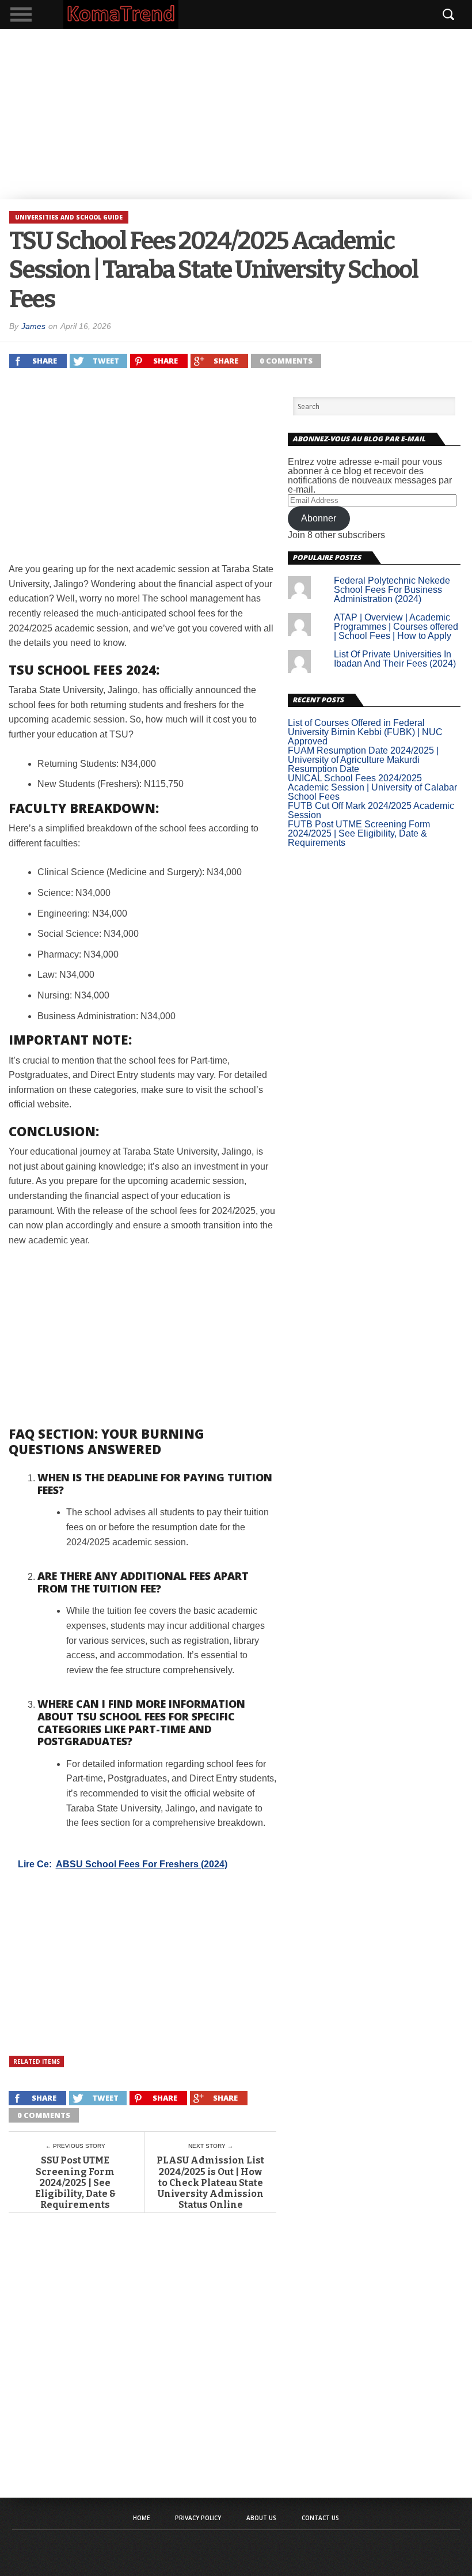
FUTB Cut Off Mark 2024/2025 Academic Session (371, 810)
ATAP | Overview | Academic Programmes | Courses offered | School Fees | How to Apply (396, 627)
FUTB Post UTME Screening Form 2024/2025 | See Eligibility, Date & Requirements (359, 833)
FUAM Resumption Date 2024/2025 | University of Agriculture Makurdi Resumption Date (363, 760)
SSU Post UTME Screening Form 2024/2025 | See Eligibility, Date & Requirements (75, 2182)
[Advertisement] (236, 114)
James (33, 326)
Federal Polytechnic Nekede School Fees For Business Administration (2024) (392, 590)
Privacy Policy (198, 2518)
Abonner (319, 518)
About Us (261, 2518)
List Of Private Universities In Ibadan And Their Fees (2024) (395, 659)
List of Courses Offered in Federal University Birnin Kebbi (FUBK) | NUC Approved (365, 732)
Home (141, 2518)
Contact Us (320, 2518)
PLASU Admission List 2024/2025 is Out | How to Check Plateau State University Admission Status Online (210, 2182)
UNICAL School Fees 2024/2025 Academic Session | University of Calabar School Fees (372, 787)
